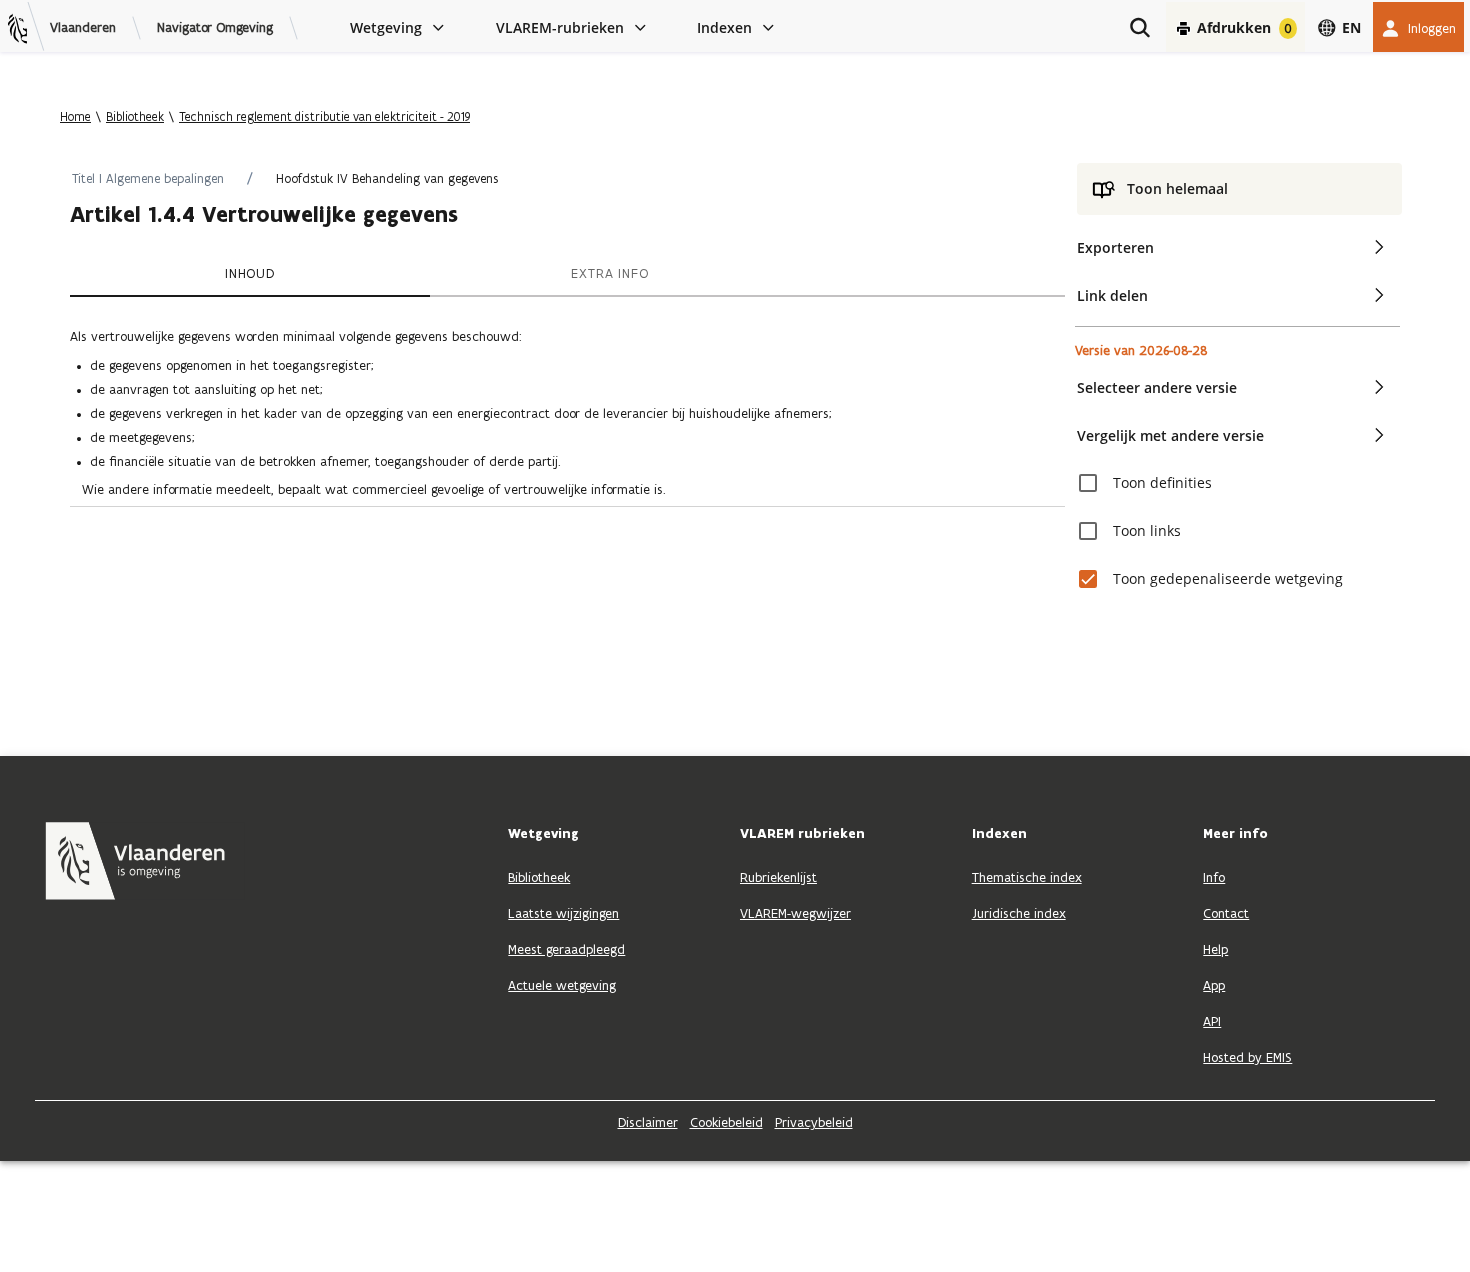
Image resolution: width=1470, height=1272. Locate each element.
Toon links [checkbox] (1147, 530)
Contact (1226, 913)
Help (1215, 949)
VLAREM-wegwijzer (795, 913)
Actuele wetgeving (562, 985)
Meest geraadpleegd (566, 949)
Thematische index (1027, 877)
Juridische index (1019, 913)
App (1214, 985)
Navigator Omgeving (215, 28)
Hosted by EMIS (1247, 1057)
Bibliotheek (135, 116)
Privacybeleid (814, 1122)
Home (75, 116)
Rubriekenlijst (778, 877)
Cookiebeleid (726, 1122)
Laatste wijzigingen (563, 913)
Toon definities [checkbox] (1162, 482)
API (1212, 1021)
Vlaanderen (83, 28)
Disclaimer (648, 1122)
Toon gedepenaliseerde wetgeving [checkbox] (1228, 578)
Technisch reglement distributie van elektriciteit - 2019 (324, 116)
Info (1214, 877)
